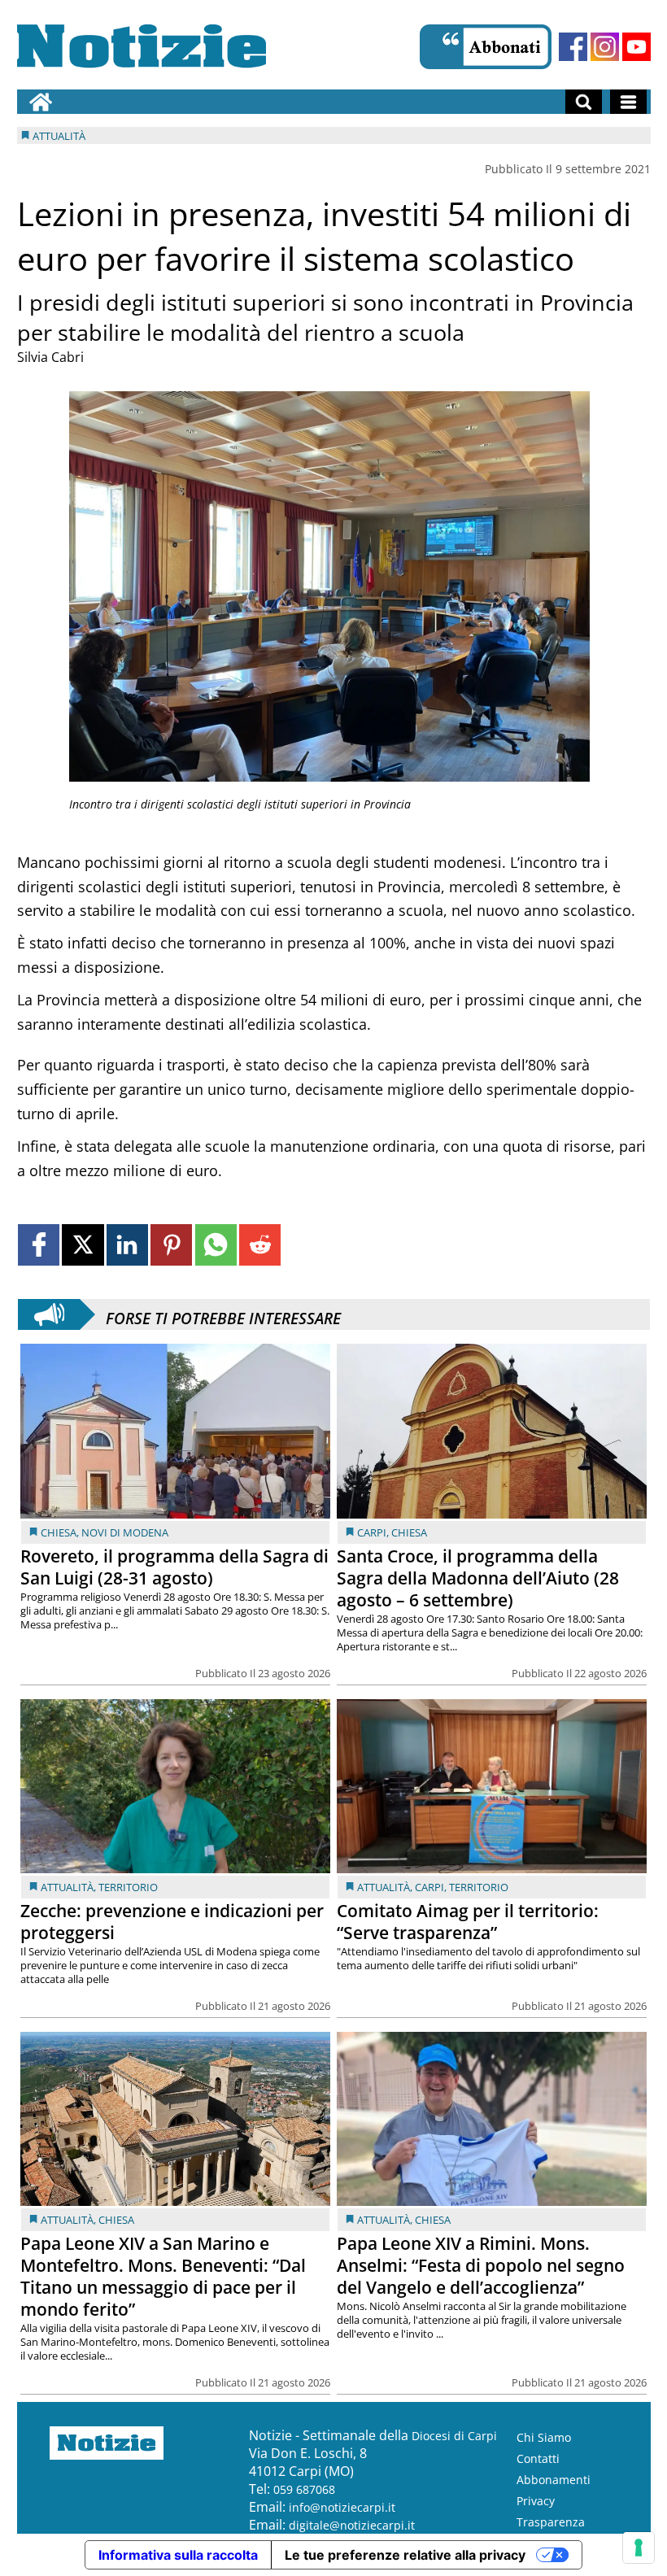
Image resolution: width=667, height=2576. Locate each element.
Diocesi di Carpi (454, 2436)
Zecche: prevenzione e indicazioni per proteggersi (172, 1922)
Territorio (128, 1887)
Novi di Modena (125, 1532)
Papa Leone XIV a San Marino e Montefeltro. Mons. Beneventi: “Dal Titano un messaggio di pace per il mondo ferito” (163, 2276)
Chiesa (59, 1532)
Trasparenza (551, 2522)
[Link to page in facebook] (39, 1245)
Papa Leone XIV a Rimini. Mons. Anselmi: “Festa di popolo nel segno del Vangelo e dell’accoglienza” (481, 2265)
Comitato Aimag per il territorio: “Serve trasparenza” (468, 1922)
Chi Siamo (544, 2437)
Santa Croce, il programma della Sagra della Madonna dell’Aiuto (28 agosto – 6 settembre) (478, 1578)
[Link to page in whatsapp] (216, 1245)
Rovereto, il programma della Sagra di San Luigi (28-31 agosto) (174, 1567)
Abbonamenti (554, 2480)
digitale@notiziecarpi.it (352, 2525)
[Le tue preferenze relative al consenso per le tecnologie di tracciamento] (639, 2548)
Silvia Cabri (50, 357)
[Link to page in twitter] (83, 1245)
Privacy (536, 2501)
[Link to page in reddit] (260, 1245)
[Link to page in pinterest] (171, 1245)
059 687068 (304, 2489)
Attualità (67, 1887)
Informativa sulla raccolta (178, 2555)
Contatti (538, 2458)
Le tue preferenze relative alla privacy (405, 2555)
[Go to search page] (584, 102)
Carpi (372, 1532)
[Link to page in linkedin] (127, 1245)
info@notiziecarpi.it (342, 2507)
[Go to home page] (41, 102)
